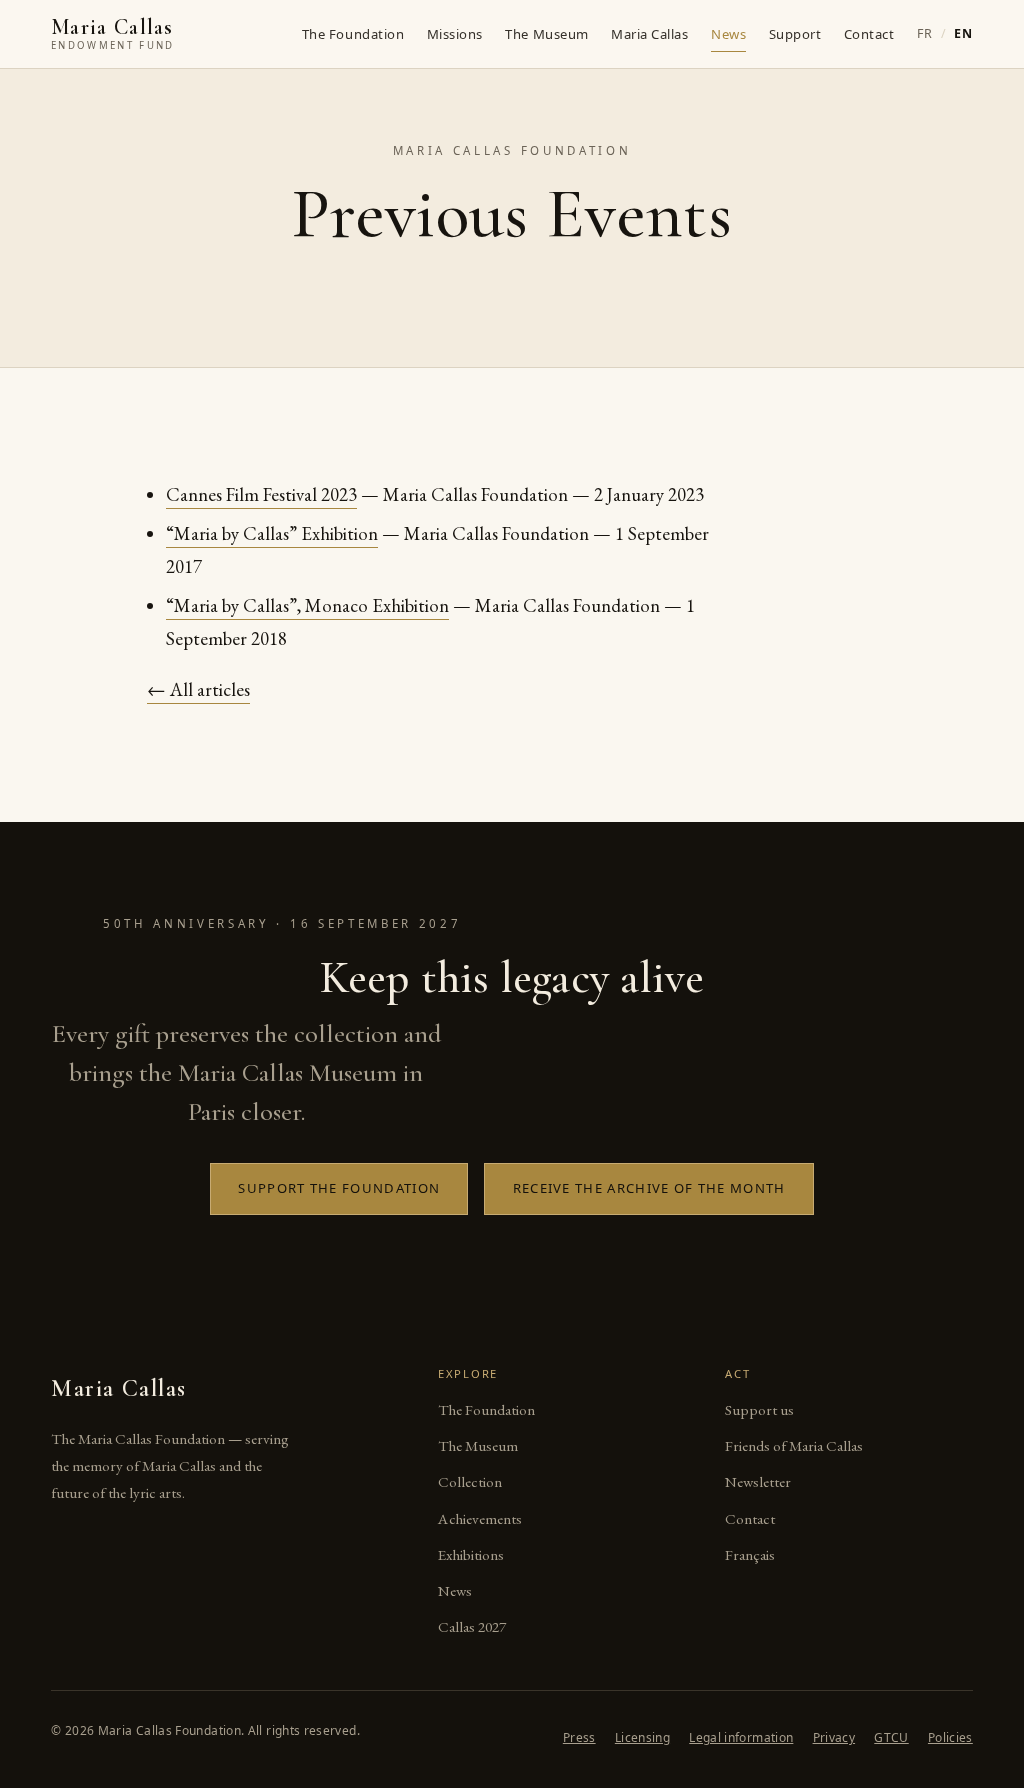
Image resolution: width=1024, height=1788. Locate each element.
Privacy (834, 1737)
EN (963, 33)
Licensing (642, 1737)
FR (925, 33)
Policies (950, 1737)
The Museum (546, 35)
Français (750, 1555)
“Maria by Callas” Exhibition (272, 533)
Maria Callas (649, 35)
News (728, 35)
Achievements (480, 1519)
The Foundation (353, 35)
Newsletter (758, 1482)
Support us (759, 1410)
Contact (869, 35)
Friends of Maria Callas (794, 1446)
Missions (455, 35)
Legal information (741, 1737)
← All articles (198, 689)
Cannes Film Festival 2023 (261, 494)
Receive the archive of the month (649, 1188)
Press (579, 1737)
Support (795, 35)
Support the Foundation (339, 1188)
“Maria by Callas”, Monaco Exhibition (307, 605)
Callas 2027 (472, 1627)
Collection (470, 1482)
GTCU (891, 1737)
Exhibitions (471, 1555)
